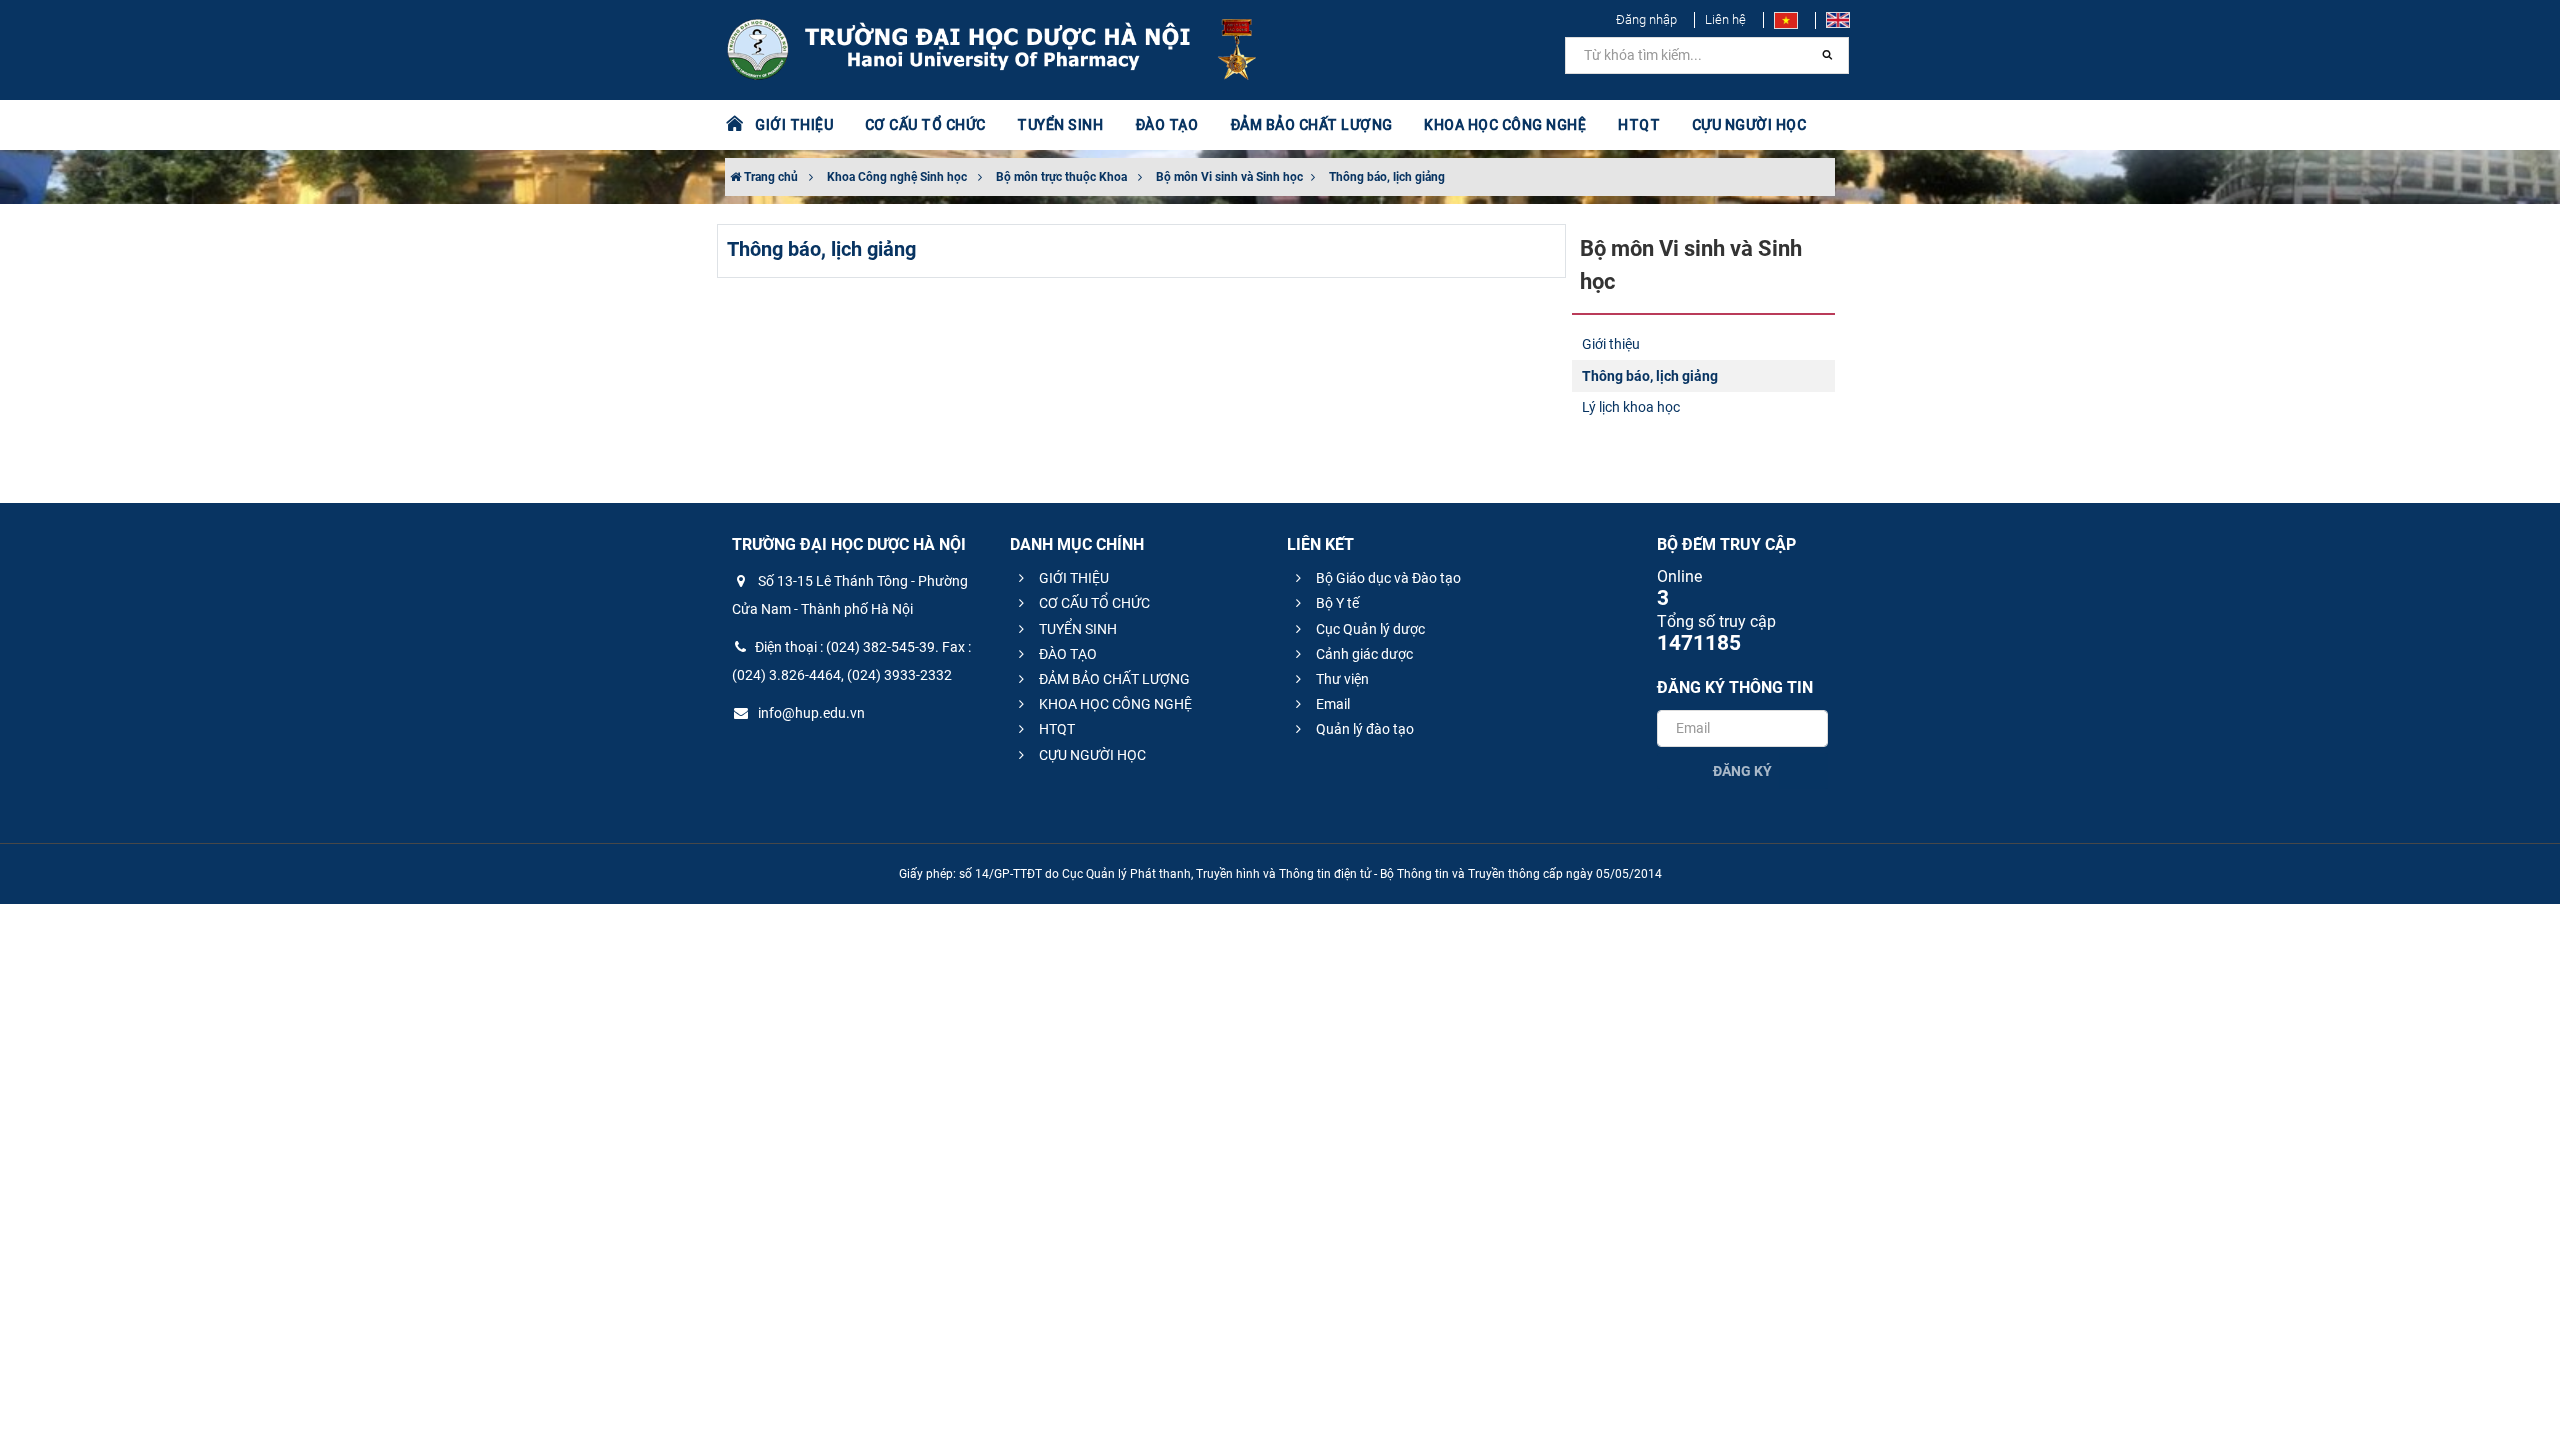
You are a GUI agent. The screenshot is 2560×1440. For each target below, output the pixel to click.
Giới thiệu (1611, 344)
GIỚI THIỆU (1072, 578)
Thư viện (1341, 679)
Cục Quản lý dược (1369, 629)
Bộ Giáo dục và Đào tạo (1387, 578)
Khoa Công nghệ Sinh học (897, 177)
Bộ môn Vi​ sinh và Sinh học (1231, 177)
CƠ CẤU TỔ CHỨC (1093, 603)
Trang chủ (769, 177)
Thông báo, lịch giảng (1387, 177)
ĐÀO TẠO (1066, 654)
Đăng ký (1742, 771)
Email (1331, 704)
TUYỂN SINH (1060, 125)
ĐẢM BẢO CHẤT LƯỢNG (1113, 679)
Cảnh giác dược (1363, 654)
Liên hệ (1725, 19)
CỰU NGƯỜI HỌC (1091, 755)
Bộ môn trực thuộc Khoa (1061, 177)
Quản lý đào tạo (1363, 729)
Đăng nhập (1646, 19)
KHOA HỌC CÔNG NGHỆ (1114, 704)
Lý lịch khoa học (1631, 407)
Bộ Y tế (1336, 603)
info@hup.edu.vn (810, 713)
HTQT (1055, 729)
